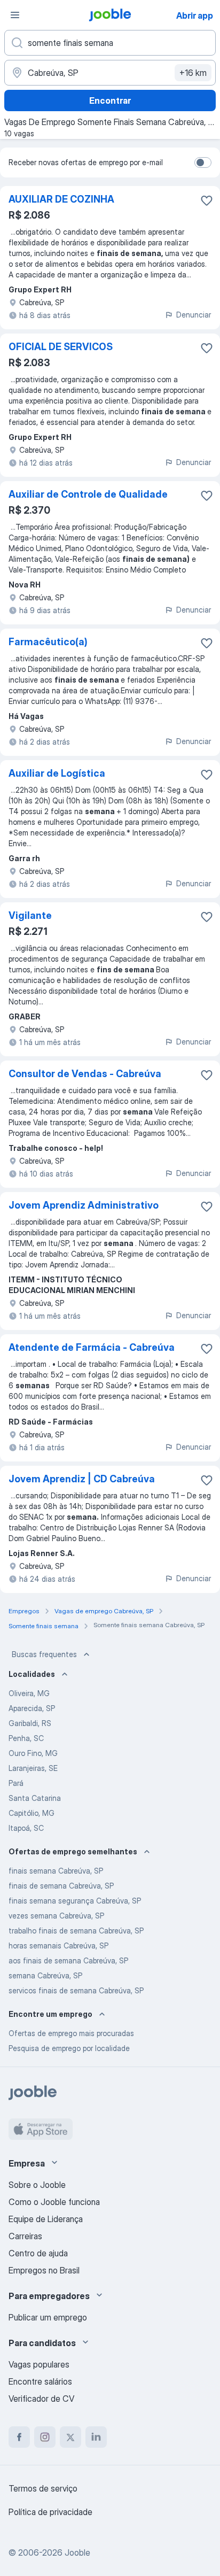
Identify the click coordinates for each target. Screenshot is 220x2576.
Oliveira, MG (29, 1693)
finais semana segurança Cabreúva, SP (75, 1901)
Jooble (77, 2552)
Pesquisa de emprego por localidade (69, 2048)
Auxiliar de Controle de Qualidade (88, 494)
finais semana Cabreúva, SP (56, 1871)
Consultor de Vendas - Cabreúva (85, 1074)
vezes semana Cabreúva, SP (56, 1916)
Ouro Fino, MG (33, 1753)
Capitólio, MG (32, 1813)
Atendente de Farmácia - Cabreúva (92, 1347)
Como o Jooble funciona (54, 2202)
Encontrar (110, 100)
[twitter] (70, 2437)
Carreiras (25, 2236)
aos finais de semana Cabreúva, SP (68, 1960)
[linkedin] (96, 2437)
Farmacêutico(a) (48, 642)
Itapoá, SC (26, 1828)
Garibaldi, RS (30, 1723)
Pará (16, 1783)
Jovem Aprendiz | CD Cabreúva (82, 1479)
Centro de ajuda (38, 2253)
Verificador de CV (41, 2399)
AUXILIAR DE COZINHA (61, 199)
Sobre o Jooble (37, 2185)
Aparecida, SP (32, 1708)
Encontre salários (40, 2381)
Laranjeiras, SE (33, 1768)
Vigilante (30, 915)
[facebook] (19, 2437)
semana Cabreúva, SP (45, 1975)
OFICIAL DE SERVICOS (61, 347)
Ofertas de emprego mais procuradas (71, 2033)
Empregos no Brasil (44, 2270)
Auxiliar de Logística (57, 773)
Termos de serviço (43, 2488)
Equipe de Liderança (46, 2219)
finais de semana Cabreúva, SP (61, 1886)
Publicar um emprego (48, 2317)
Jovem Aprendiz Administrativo (84, 1205)
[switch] (203, 163)
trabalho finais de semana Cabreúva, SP (76, 1931)
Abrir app (195, 16)
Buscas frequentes (44, 1654)
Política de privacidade (50, 2512)
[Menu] (15, 15)
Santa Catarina (35, 1798)
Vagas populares (39, 2364)
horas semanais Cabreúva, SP (58, 1945)
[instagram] (45, 2437)
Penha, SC (26, 1738)
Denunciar (194, 315)
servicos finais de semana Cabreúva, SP (76, 1990)
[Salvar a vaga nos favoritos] (207, 200)
